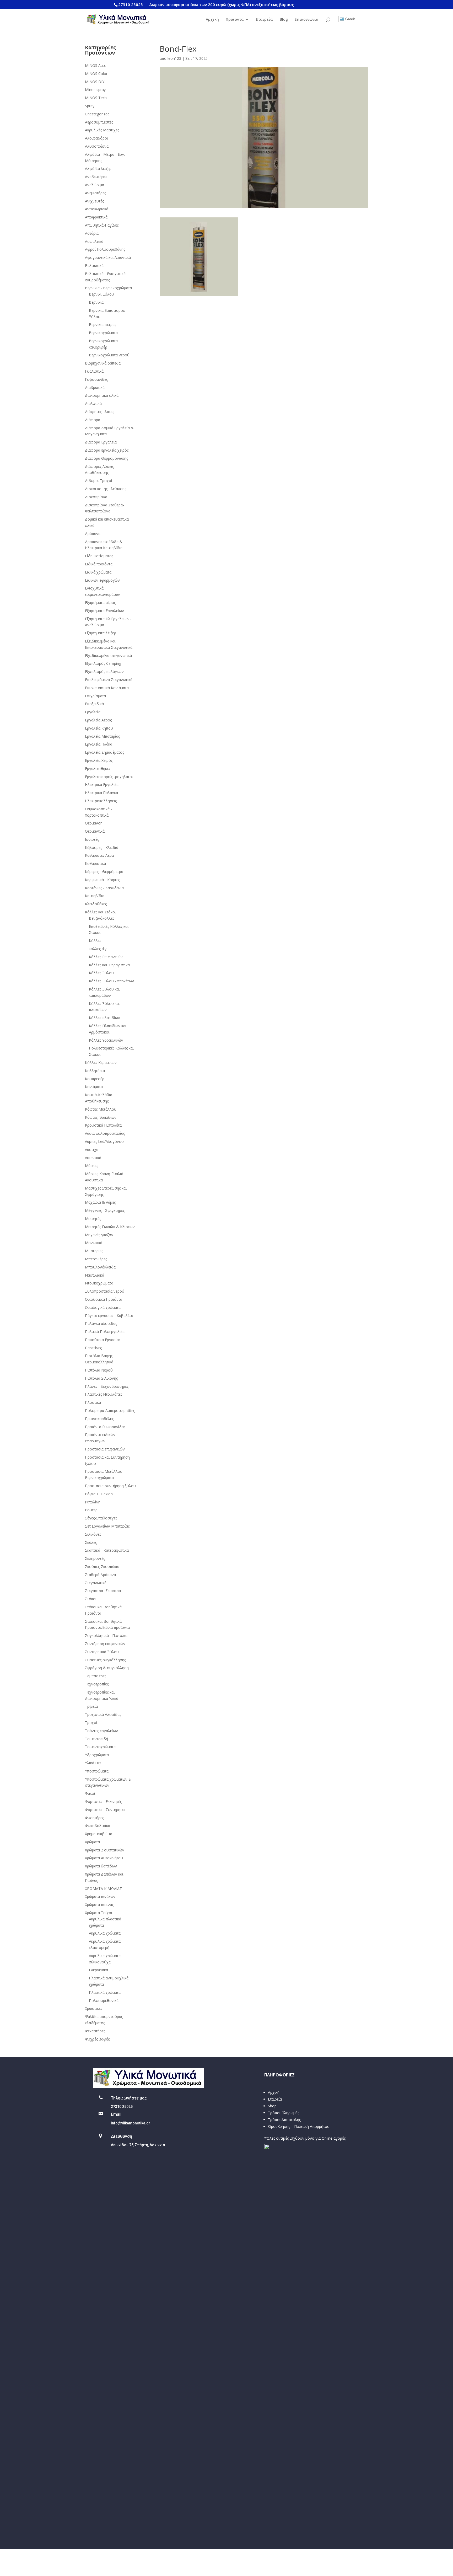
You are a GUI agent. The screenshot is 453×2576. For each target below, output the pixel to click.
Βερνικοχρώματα (103, 333)
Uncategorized (97, 114)
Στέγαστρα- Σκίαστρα (103, 1591)
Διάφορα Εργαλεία (101, 442)
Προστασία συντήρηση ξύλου (110, 1486)
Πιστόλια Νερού (99, 1370)
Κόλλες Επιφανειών (106, 957)
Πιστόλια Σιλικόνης (101, 1378)
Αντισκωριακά (97, 209)
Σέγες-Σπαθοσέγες (101, 1518)
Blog (284, 20)
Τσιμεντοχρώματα (100, 1747)
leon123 (174, 58)
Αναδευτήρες (96, 177)
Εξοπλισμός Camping (103, 663)
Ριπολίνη (93, 1502)
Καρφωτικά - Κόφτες (102, 880)
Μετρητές (93, 1219)
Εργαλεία (93, 712)
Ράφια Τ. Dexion (99, 1494)
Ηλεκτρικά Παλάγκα (101, 793)
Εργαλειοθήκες (98, 768)
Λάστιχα (92, 1150)
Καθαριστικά (95, 863)
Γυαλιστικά (94, 371)
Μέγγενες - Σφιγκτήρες (105, 1210)
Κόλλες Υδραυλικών (106, 1040)
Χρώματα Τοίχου (99, 1913)
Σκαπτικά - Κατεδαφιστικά (107, 1550)
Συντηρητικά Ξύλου (102, 1652)
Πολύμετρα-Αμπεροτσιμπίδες (110, 1410)
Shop (272, 2106)
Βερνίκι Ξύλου (101, 294)
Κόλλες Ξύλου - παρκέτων (111, 981)
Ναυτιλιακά (95, 1275)
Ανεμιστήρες (95, 193)
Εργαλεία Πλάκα (99, 744)
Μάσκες (91, 1166)
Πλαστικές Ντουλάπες (104, 1394)
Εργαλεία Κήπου (99, 728)
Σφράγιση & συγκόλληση (107, 1668)
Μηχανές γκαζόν (99, 1235)
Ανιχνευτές (94, 201)
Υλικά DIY (93, 1763)
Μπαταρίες (94, 1251)
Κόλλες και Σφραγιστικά (109, 965)
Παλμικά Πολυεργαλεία (105, 1332)
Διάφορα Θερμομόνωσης (106, 458)
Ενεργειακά (98, 1970)
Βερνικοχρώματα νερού (109, 355)
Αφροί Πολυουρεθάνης (105, 249)
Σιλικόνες (93, 1534)
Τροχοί (91, 1723)
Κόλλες (95, 941)
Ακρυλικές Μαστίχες (102, 130)
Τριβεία (91, 1706)
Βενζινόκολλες (102, 918)
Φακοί (90, 1793)
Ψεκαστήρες (95, 2031)
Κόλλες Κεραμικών (101, 1062)
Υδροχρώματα (97, 1755)
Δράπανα (93, 534)
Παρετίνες (93, 1348)
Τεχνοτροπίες (97, 1684)
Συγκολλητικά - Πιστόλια (106, 1635)
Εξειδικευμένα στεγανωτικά (108, 655)
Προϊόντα (235, 20)
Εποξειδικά (94, 704)
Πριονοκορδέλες (99, 1419)
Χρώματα (92, 1842)
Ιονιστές (92, 839)
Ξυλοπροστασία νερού (105, 1291)
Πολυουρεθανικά (104, 2001)
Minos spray (95, 90)
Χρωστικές (94, 2008)
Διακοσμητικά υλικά (102, 395)
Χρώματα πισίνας (99, 1905)
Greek (349, 19)
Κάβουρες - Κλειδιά (102, 847)
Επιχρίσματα (95, 696)
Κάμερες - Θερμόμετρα (104, 872)
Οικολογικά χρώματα (103, 1307)
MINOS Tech (96, 98)
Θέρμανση (94, 823)
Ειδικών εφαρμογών (102, 580)
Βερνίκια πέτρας (103, 325)
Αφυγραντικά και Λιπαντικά (108, 257)
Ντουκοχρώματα (99, 1283)
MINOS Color (96, 74)
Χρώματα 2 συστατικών (105, 1850)
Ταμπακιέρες (96, 1676)
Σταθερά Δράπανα (100, 1575)
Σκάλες (91, 1542)
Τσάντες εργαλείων (101, 1731)
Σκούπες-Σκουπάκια (102, 1567)
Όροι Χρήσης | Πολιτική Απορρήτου (299, 2126)
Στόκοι (91, 1599)
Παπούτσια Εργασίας (103, 1340)
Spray (90, 106)
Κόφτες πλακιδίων (101, 1117)
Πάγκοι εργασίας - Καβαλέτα (109, 1316)
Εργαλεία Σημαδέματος (104, 752)
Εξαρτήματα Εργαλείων (104, 611)
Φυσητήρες (94, 1818)
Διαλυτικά (93, 403)
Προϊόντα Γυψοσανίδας (105, 1427)
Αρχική (212, 20)
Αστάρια (92, 233)
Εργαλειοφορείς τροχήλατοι (109, 777)
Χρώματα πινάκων (100, 1896)
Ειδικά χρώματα (98, 572)
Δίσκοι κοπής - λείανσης (106, 489)
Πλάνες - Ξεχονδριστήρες (107, 1386)
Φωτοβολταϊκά (98, 1826)
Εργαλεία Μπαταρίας (102, 736)
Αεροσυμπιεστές (99, 122)
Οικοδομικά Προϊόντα (104, 1299)
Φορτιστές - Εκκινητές (103, 1801)
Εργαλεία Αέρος (98, 720)
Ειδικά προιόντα (99, 564)
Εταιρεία (264, 20)
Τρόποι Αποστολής (284, 2120)
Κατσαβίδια (95, 896)
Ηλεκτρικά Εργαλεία (102, 784)
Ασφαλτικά (94, 241)
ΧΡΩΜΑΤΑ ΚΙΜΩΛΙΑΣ (103, 1889)
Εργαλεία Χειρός (99, 760)
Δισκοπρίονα (96, 497)
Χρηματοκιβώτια (99, 1834)
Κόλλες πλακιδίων (104, 1018)
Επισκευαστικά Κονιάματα (107, 688)
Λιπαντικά (93, 1158)
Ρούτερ (91, 1510)
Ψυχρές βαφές (97, 2039)
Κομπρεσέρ (95, 1079)
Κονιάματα (94, 1087)
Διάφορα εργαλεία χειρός (107, 450)
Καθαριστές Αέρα (99, 855)
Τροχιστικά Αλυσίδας (103, 1714)
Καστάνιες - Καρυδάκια (104, 888)
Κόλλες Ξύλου (101, 973)
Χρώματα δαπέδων (101, 1866)
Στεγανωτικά (96, 1583)
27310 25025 (131, 4)
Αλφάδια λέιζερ (98, 168)
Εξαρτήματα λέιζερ (101, 633)
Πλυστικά (93, 1402)
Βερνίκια (96, 302)
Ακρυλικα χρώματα (105, 1933)
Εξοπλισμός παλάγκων (104, 671)
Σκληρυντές (95, 1558)
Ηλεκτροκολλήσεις (101, 801)
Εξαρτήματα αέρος (100, 603)
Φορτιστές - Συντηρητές (105, 1810)
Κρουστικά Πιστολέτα (103, 1125)
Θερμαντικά (95, 831)
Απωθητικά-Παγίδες (102, 225)
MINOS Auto (96, 65)
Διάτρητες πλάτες (99, 412)
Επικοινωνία (307, 20)
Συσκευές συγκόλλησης (105, 1660)
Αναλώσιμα (95, 185)
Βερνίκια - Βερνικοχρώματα (108, 288)
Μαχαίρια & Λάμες (100, 1202)
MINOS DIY (95, 82)
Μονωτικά (94, 1243)
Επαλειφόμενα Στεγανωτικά (109, 680)
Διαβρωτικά (95, 387)
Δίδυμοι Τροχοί (99, 481)
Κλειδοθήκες (96, 904)
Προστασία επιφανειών (105, 1449)
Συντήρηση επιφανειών (105, 1644)
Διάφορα (93, 420)
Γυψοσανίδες (96, 379)
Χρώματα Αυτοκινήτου (104, 1858)
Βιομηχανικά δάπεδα (103, 363)
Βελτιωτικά (94, 266)
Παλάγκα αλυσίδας (101, 1323)
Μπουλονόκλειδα (100, 1267)
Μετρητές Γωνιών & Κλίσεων (110, 1227)
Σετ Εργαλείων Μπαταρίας (107, 1526)
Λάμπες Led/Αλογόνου (104, 1141)
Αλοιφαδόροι (96, 138)
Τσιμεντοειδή (96, 1739)
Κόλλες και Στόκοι (100, 912)
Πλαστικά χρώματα (105, 1992)
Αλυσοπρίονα (97, 146)
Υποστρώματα (97, 1771)
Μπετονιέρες (96, 1259)
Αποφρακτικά (96, 217)
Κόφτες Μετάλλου (101, 1109)
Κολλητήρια (95, 1071)
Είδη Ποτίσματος (99, 556)
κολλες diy (98, 949)
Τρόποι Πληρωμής (284, 2113)
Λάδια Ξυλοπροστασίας (105, 1133)
